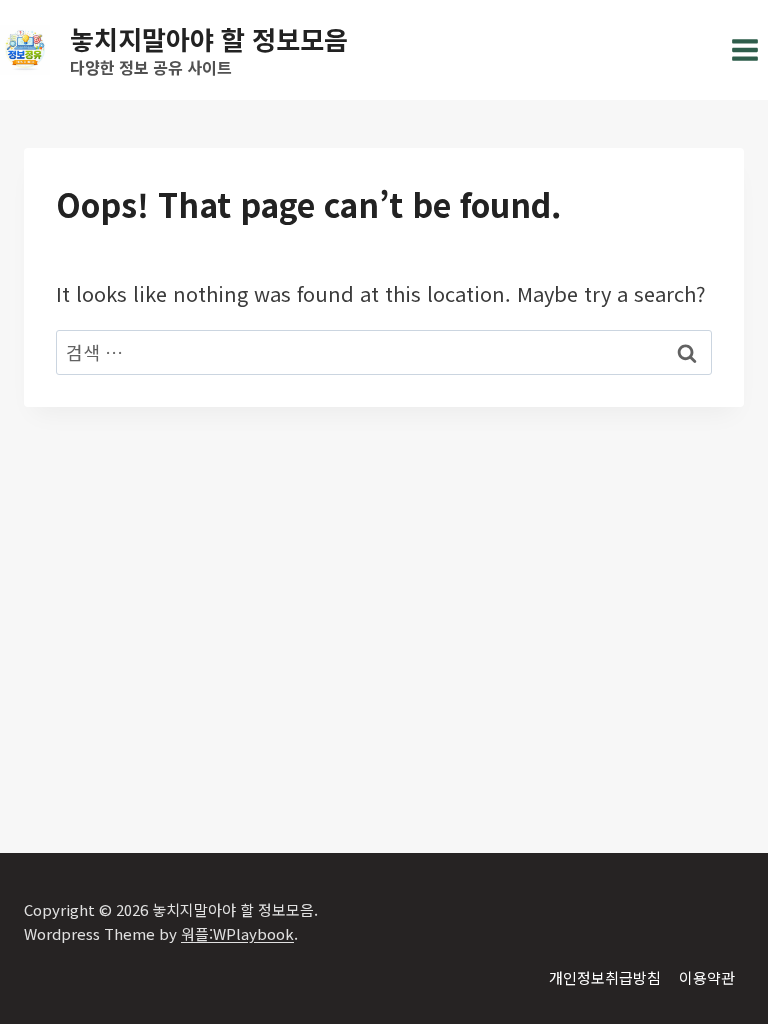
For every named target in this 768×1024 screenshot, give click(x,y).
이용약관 (707, 977)
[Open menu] (744, 49)
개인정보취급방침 (605, 977)
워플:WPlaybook (237, 933)
